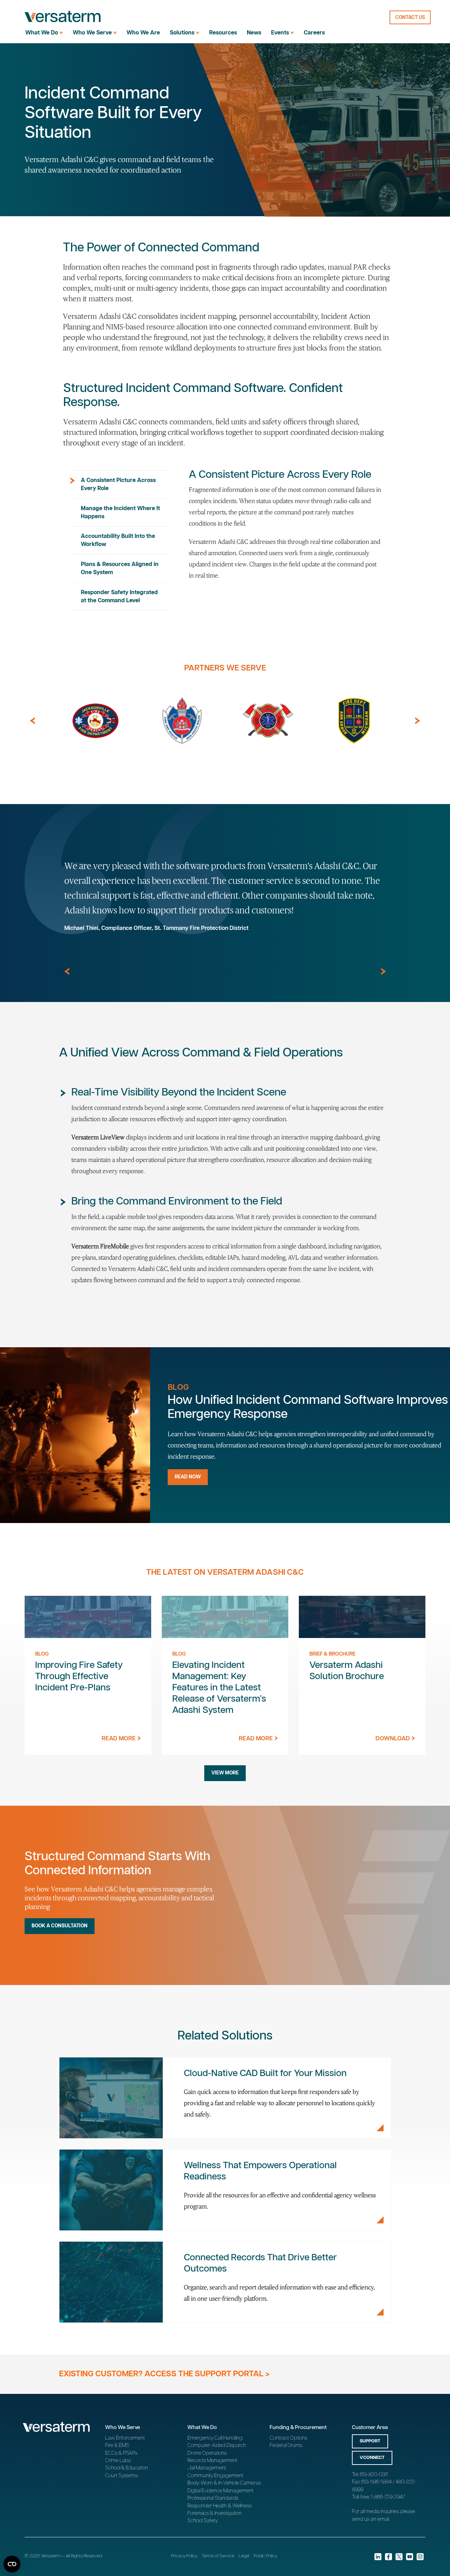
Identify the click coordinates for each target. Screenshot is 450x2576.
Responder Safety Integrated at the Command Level (119, 597)
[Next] (418, 721)
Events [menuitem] (280, 33)
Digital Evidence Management (220, 2491)
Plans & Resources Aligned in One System (120, 568)
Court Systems (121, 2476)
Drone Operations (207, 2453)
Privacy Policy (184, 2556)
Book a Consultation (60, 1926)
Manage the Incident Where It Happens (120, 513)
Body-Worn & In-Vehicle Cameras (224, 2483)
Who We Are (143, 33)
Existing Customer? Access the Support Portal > (164, 2374)
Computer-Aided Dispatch (217, 2445)
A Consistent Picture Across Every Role (118, 484)
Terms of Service (218, 2556)
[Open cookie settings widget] (12, 2564)
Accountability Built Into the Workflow (118, 540)
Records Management (212, 2461)
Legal (244, 2556)
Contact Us (410, 18)
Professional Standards (213, 2498)
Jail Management (207, 2468)
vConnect (372, 2458)
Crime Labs (118, 2461)
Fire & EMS (117, 2445)
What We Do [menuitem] (42, 33)
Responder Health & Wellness (220, 2506)
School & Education (127, 2468)
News (254, 33)
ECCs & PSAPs (121, 2453)
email (383, 2519)
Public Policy (265, 2556)
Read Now (188, 1477)
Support (370, 2441)
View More (225, 1773)
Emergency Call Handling (215, 2438)
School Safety (202, 2521)
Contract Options (288, 2438)
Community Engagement (215, 2476)
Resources (223, 33)
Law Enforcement (125, 2438)
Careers (314, 33)
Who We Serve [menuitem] (92, 33)
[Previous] (32, 721)
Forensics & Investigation (214, 2513)
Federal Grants (286, 2445)
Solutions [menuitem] (182, 33)
